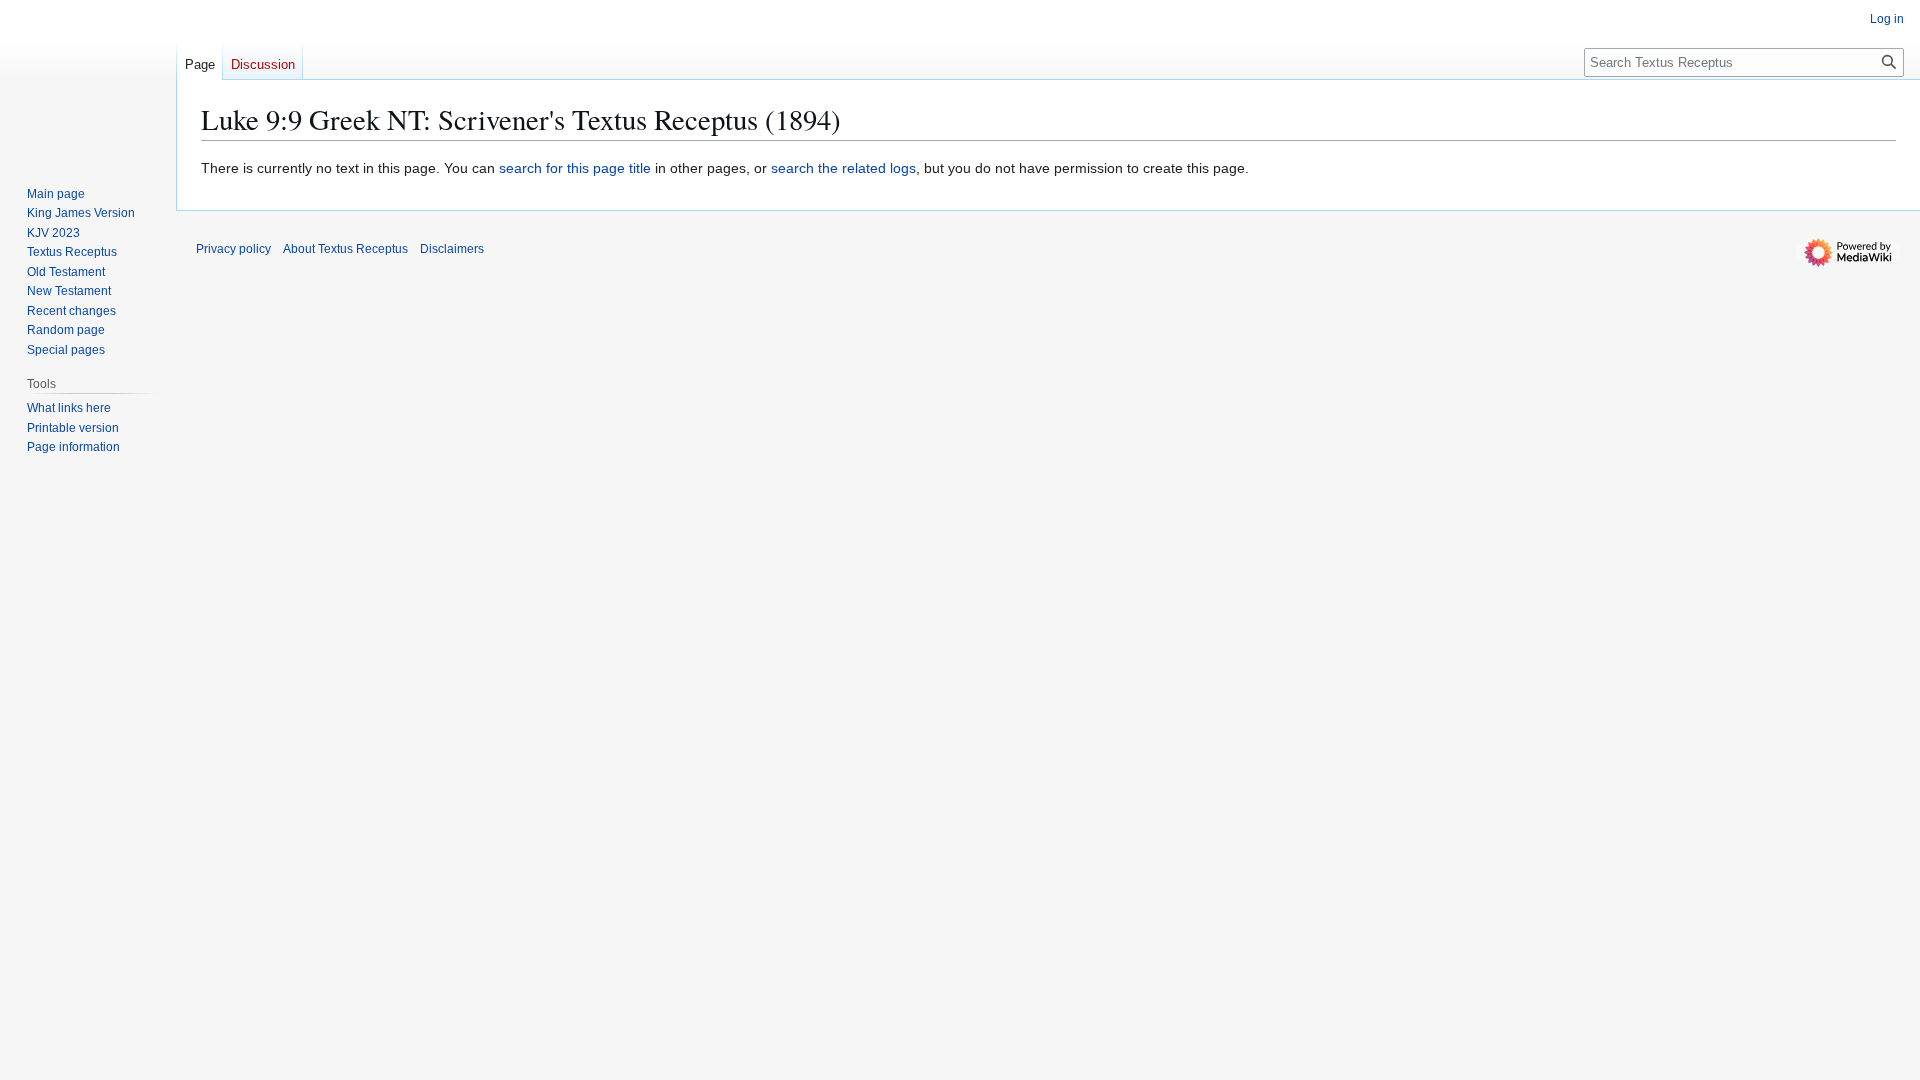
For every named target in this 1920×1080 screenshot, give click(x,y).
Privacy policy (233, 249)
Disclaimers (452, 249)
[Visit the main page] (88, 80)
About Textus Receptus (345, 249)
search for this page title (575, 168)
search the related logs (843, 168)
